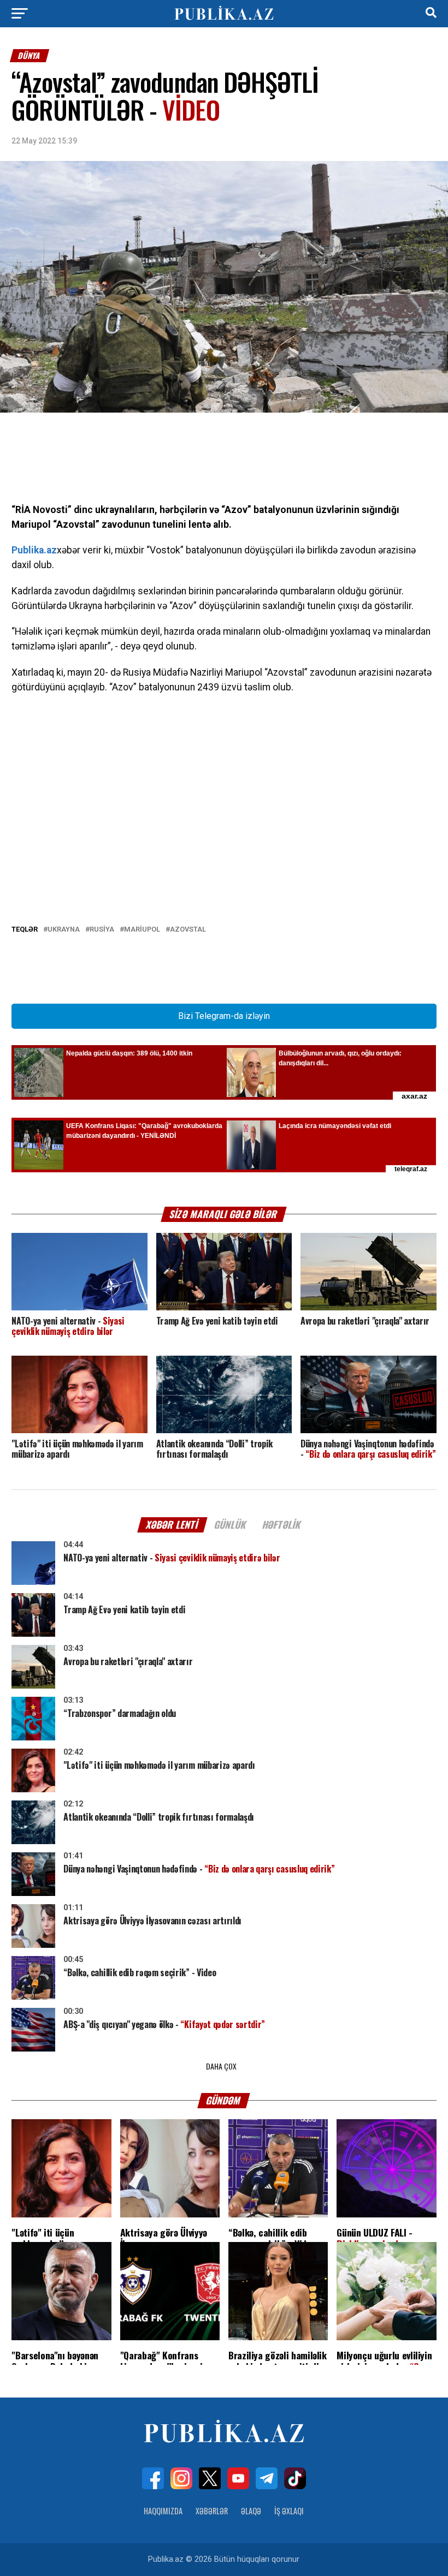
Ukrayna (64, 930)
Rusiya (102, 930)
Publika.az (34, 550)
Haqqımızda (163, 2511)
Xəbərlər (212, 2511)
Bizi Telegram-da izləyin (224, 1016)
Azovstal (188, 930)
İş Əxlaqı (289, 2511)
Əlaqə (251, 2511)
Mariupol (142, 930)
